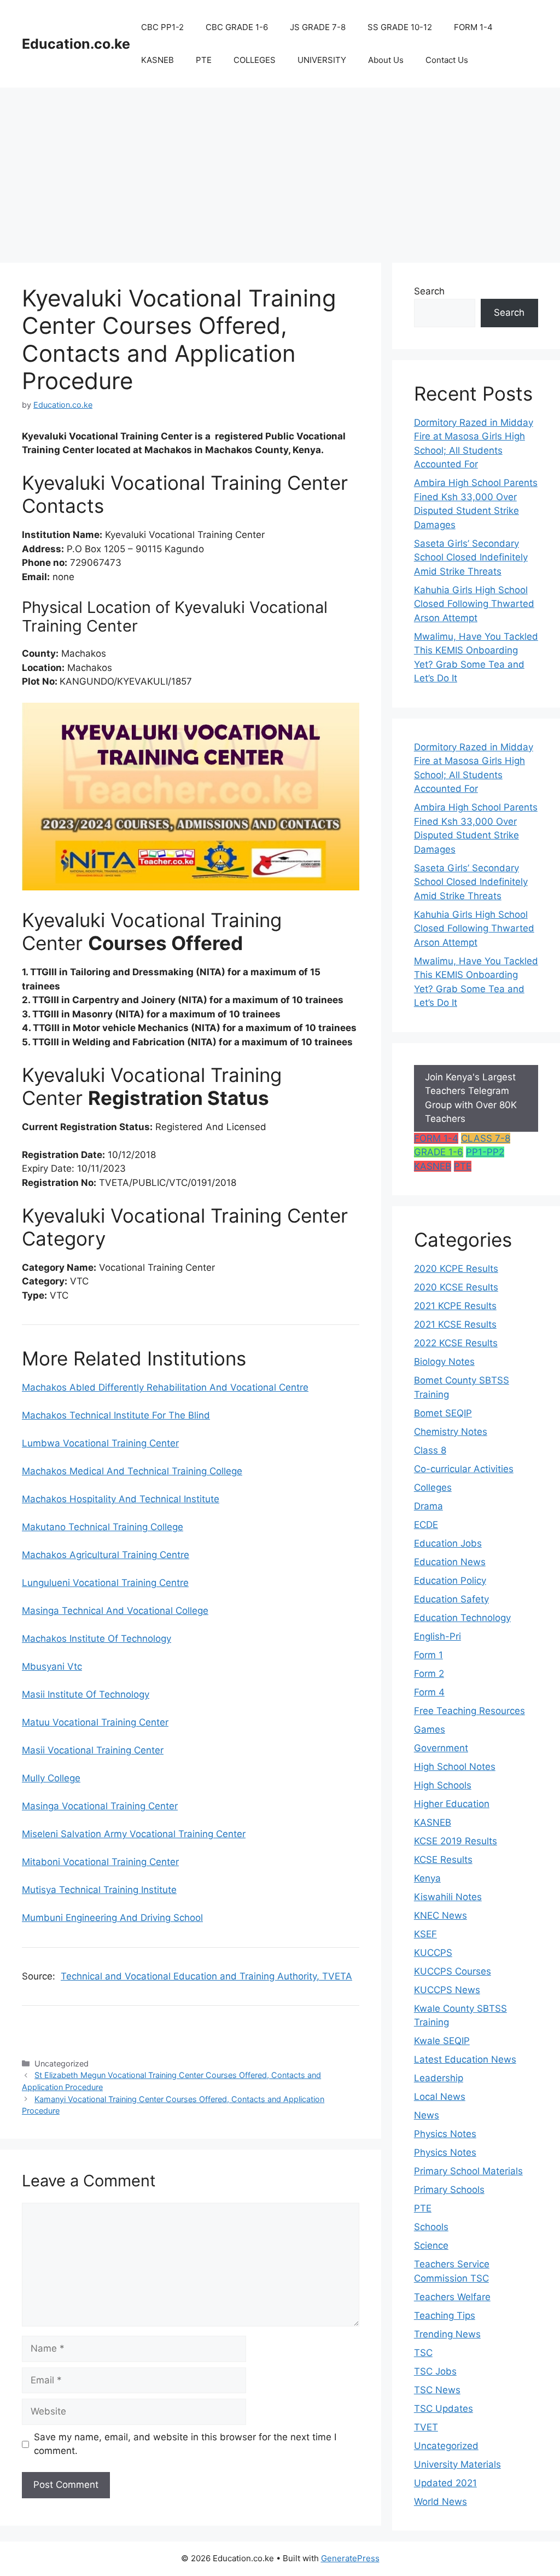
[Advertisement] (280, 170)
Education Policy (450, 1581)
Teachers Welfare (452, 2297)
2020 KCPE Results (456, 1269)
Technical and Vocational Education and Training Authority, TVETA (206, 1976)
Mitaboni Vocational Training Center (100, 1862)
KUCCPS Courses (453, 1971)
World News (441, 2502)
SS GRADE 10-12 (400, 27)
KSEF (425, 1934)
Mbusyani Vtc (52, 1666)
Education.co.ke (76, 44)
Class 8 (430, 1450)
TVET (426, 2427)
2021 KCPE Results (455, 1306)
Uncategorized (446, 2446)
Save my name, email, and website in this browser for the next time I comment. (185, 2444)
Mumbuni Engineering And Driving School (112, 1918)
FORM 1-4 (473, 27)
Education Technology (462, 1618)
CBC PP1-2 (162, 27)
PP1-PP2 (485, 1152)
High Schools (443, 1785)
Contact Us (447, 60)
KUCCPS (433, 1953)
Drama (428, 1506)
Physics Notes (445, 2134)
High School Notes (455, 1767)
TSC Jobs (435, 2371)
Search (429, 291)
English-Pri (437, 1636)
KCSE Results (443, 1860)
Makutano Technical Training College (103, 1527)
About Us (386, 60)
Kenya (427, 1878)
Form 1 (428, 1655)
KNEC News (441, 1915)
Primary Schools (449, 2190)
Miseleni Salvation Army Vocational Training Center (134, 1834)
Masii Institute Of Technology (86, 1694)
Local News (440, 2097)
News (427, 2115)
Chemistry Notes (451, 1432)
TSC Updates (444, 2409)
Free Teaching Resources (469, 1711)
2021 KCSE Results (455, 1324)
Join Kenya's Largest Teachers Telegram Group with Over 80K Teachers (471, 1098)
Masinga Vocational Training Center (100, 1806)
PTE (204, 60)
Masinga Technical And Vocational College (115, 1611)
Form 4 (429, 1692)
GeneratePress (350, 2558)
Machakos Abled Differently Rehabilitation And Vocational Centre (165, 1387)
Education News (450, 1562)
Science (431, 2245)
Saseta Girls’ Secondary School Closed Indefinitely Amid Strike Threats (471, 557)
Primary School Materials (468, 2171)
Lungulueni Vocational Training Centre (105, 1583)
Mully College (51, 1778)
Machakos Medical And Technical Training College (132, 1471)
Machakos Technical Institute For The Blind (116, 1415)
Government (441, 1748)
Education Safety (451, 1599)
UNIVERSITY (322, 60)
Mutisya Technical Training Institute (99, 1890)
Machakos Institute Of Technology (97, 1639)
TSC (423, 2353)
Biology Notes (444, 1362)
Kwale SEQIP (442, 2041)
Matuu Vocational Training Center (95, 1722)
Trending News (447, 2334)
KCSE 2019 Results (456, 1841)
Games (430, 1729)
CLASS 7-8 (486, 1138)
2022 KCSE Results (456, 1343)
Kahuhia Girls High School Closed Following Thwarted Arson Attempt (474, 604)
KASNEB (157, 60)
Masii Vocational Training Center (93, 1750)
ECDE (426, 1525)
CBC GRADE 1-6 (237, 27)
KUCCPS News (447, 1990)
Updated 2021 (445, 2483)
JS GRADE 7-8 (318, 27)
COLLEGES (255, 60)
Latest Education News (465, 2059)
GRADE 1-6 (439, 1152)
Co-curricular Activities (464, 1469)
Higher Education (452, 1804)
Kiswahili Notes (448, 1897)
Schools (431, 2227)
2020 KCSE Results (456, 1287)
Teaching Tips (445, 2315)
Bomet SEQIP (443, 1413)
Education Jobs (448, 1543)
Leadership (439, 2078)
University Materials (457, 2464)
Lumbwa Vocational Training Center (100, 1443)
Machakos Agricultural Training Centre (106, 1555)
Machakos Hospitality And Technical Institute (121, 1499)
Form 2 (429, 1674)
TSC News (437, 2390)
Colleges (433, 1487)
